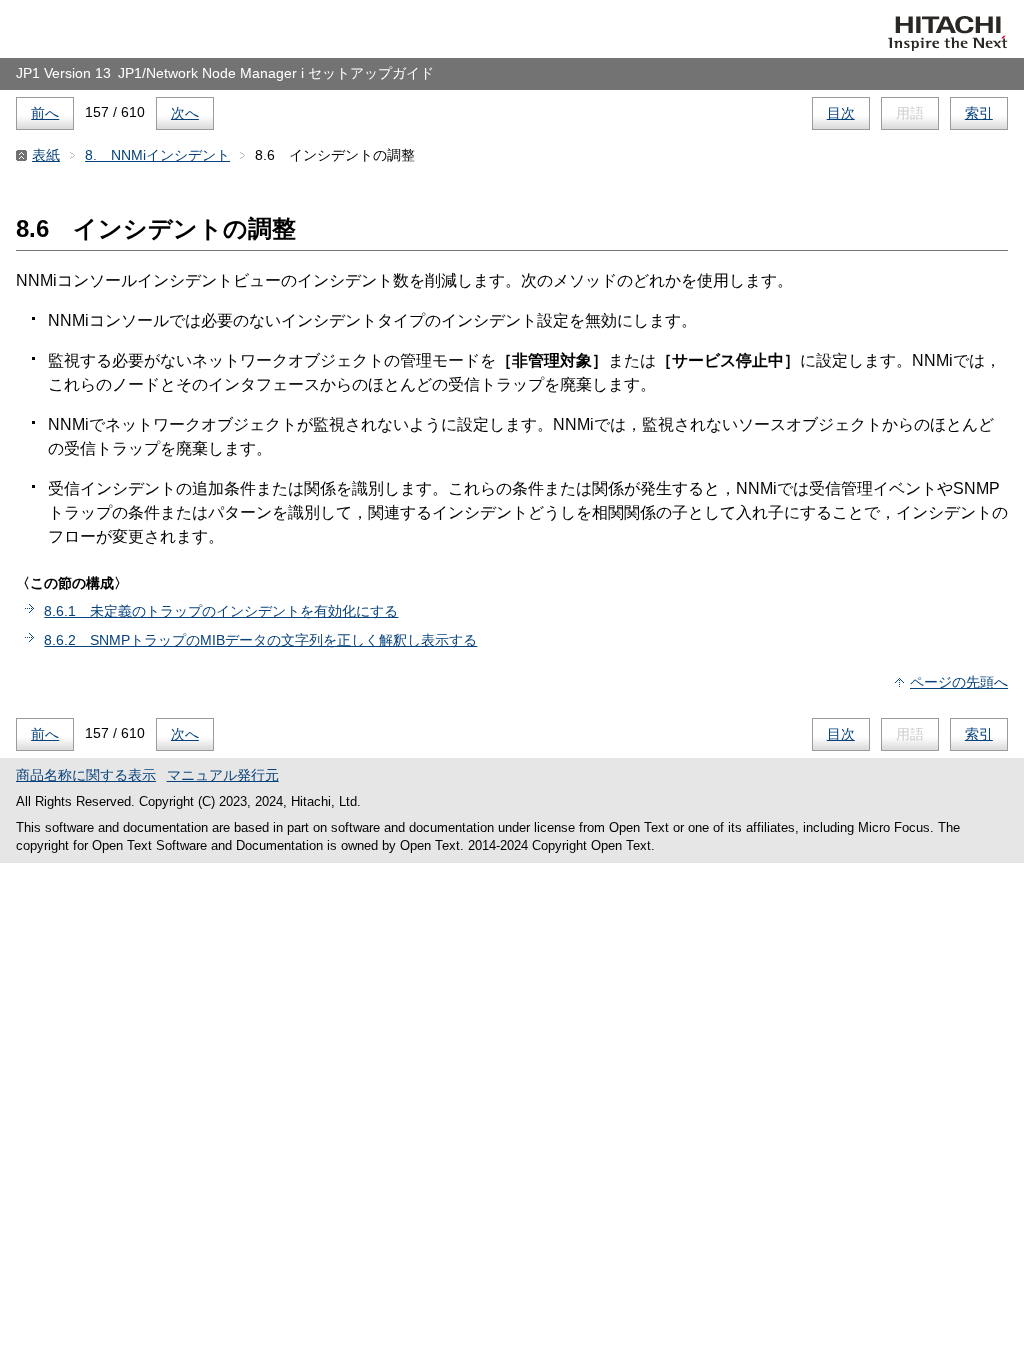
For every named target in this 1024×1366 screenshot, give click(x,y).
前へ (45, 113)
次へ (185, 113)
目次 (841, 113)
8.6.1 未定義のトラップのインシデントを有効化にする (221, 611)
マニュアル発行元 (223, 775)
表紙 (46, 155)
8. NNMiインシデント (157, 155)
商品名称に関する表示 (86, 775)
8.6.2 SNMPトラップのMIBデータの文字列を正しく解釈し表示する (260, 640)
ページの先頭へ (959, 682)
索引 (979, 113)
